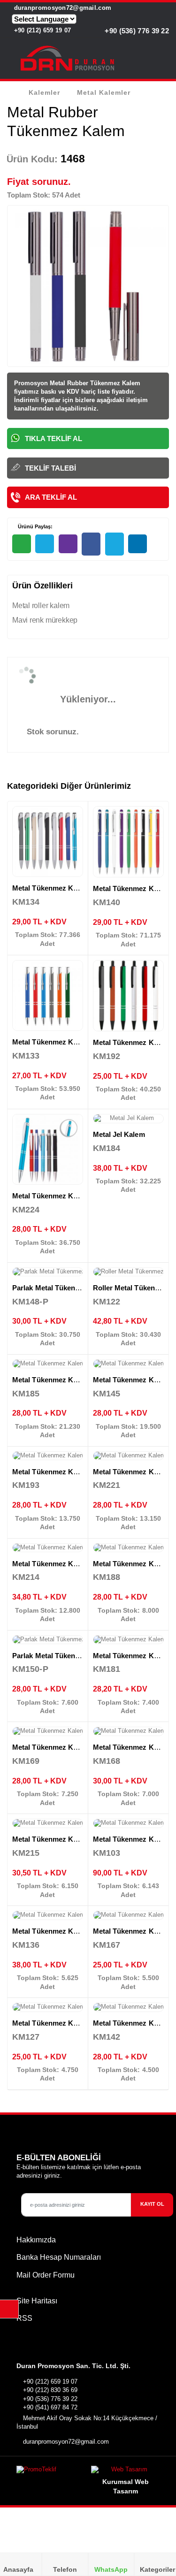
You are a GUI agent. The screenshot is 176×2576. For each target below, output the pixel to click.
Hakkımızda (36, 2240)
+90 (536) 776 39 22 (136, 31)
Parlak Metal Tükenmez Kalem (62, 1288)
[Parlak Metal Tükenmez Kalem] (48, 1272)
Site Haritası (37, 2301)
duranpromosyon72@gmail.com (61, 8)
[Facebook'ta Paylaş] (91, 544)
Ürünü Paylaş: (34, 526)
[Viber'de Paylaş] (68, 544)
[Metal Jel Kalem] (129, 1119)
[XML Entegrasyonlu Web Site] (50, 2472)
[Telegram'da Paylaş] (45, 544)
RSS (24, 2318)
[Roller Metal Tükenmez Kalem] (129, 1272)
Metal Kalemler (104, 92)
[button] (163, 60)
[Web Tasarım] (125, 2472)
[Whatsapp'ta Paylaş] (22, 544)
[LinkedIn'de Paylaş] (138, 544)
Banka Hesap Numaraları (59, 2257)
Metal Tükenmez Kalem (51, 888)
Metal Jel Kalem (119, 1134)
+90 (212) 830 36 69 (50, 2390)
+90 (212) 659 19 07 (41, 30)
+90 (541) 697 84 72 (50, 2407)
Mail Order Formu (46, 2275)
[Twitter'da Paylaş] (115, 544)
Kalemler (44, 92)
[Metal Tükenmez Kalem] (48, 842)
